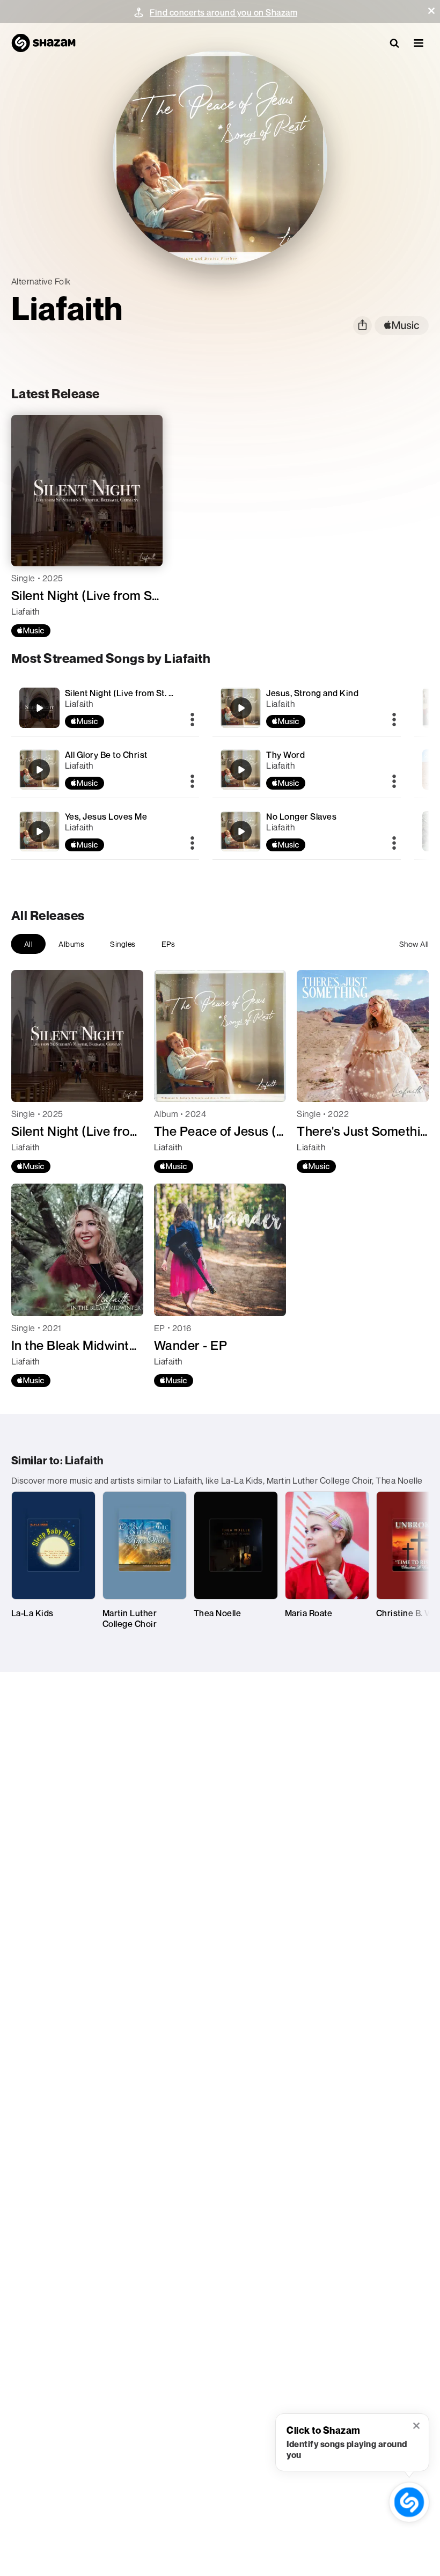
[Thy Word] (307, 769)
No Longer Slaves (301, 816)
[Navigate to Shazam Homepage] (43, 43)
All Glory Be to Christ (106, 755)
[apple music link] (402, 326)
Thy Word (285, 755)
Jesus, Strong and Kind (312, 693)
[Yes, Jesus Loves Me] (105, 831)
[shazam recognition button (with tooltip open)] (409, 2502)
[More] (192, 720)
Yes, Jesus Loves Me (106, 816)
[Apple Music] (31, 631)
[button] (431, 11)
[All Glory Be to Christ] (105, 769)
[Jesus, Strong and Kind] (307, 708)
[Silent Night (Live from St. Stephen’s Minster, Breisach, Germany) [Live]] (105, 708)
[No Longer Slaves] (307, 831)
